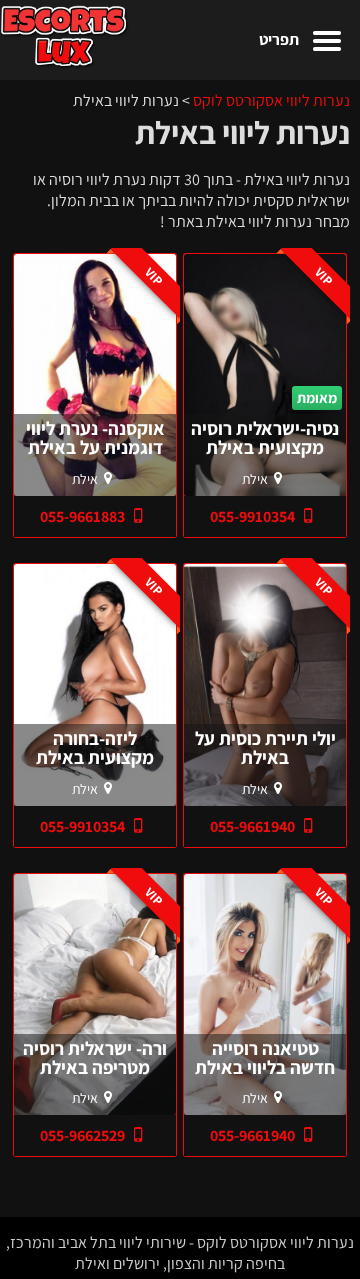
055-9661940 (254, 826)
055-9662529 (84, 1135)
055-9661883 (84, 516)
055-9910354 (254, 516)
